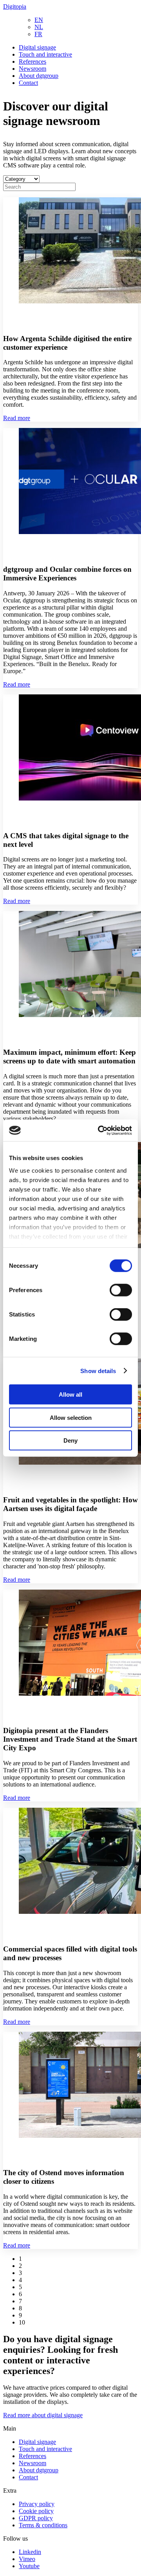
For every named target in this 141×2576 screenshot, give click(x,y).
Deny (70, 1440)
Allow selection (71, 1417)
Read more (17, 418)
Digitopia (15, 6)
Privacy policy (37, 2504)
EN (39, 20)
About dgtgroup (39, 76)
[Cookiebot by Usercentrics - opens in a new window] (99, 1130)
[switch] (121, 1290)
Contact (28, 83)
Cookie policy (36, 2511)
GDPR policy (36, 2518)
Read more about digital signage (43, 2415)
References (33, 62)
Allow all (70, 1394)
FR (38, 34)
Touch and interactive (45, 54)
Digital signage (37, 47)
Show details (98, 1371)
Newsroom (33, 69)
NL (39, 27)
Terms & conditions (43, 2525)
